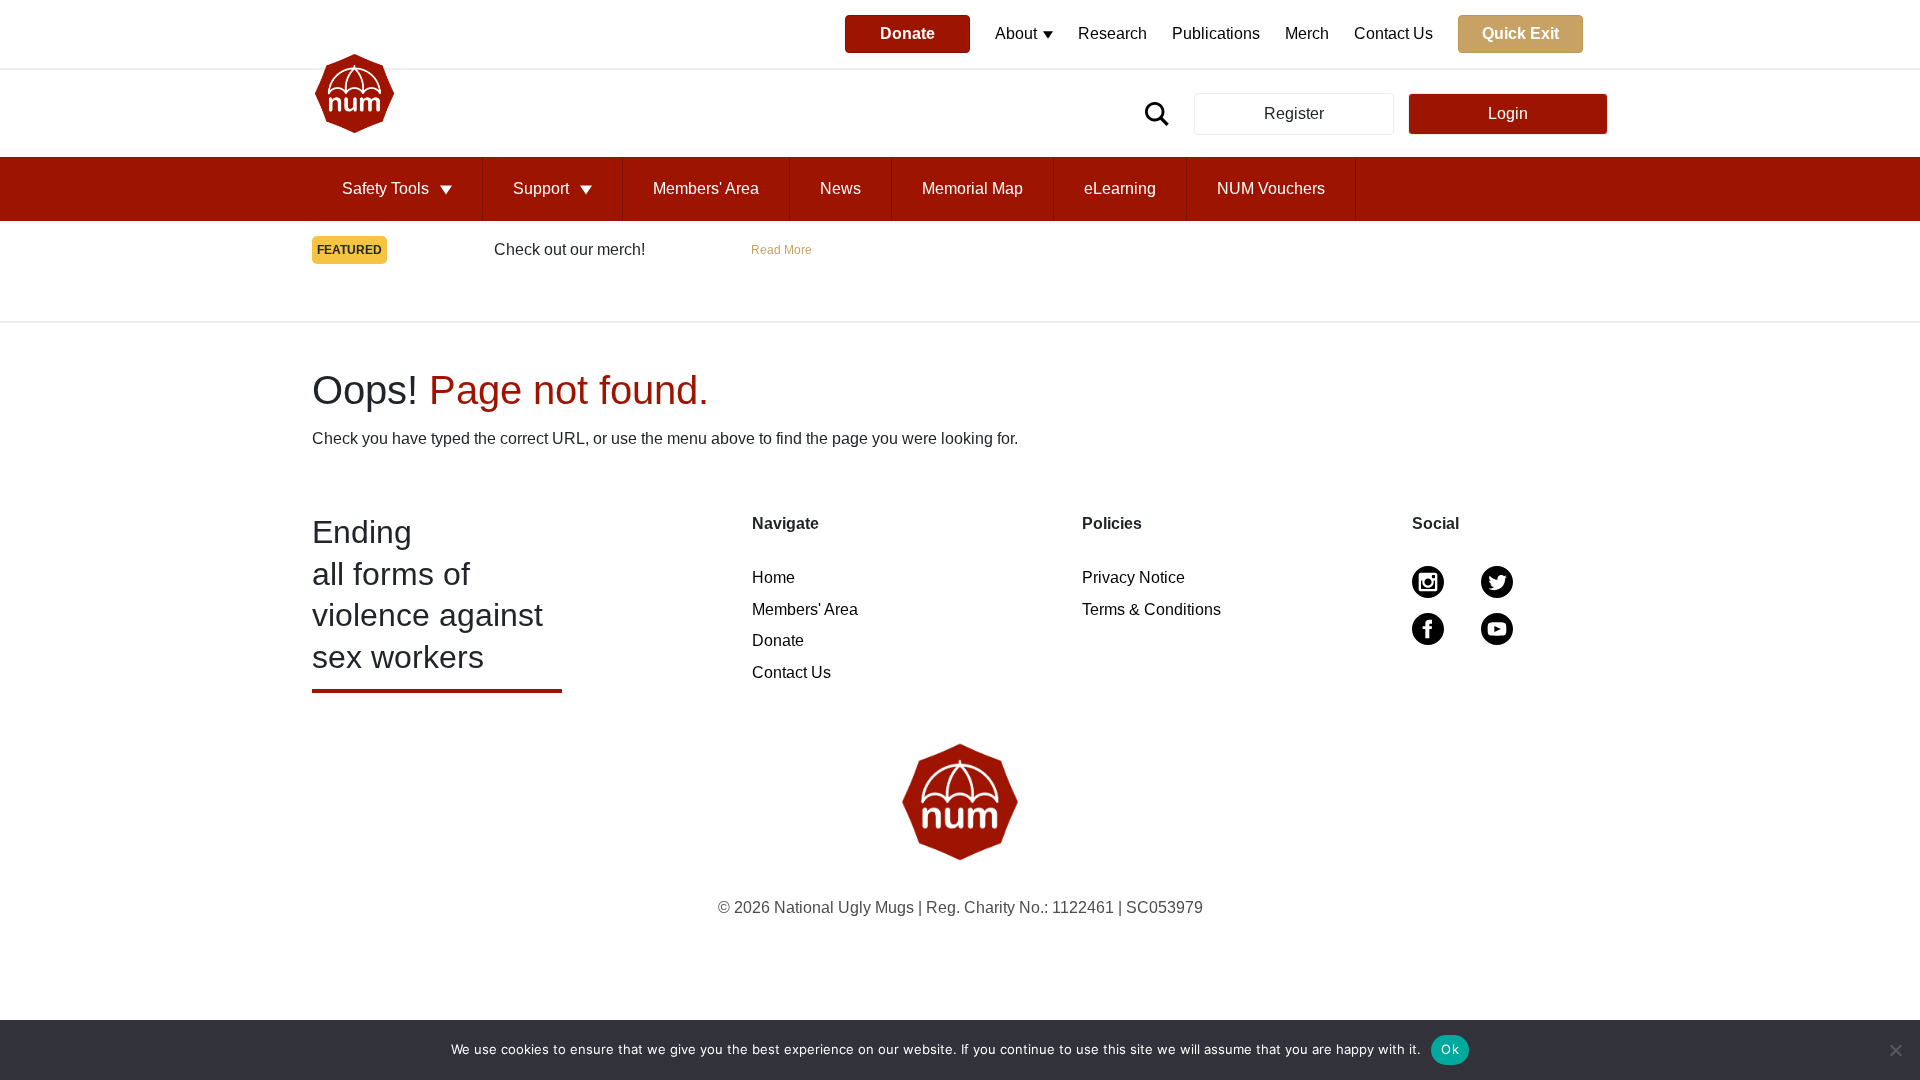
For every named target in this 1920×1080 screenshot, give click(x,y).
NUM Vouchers (1271, 188)
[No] (1895, 1050)
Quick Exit (1520, 33)
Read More (781, 250)
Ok (1450, 1049)
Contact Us (1393, 33)
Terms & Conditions (1151, 609)
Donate (907, 33)
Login (1508, 113)
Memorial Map (972, 188)
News (840, 188)
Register (1294, 113)
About (1018, 33)
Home (773, 577)
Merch (1307, 33)
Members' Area (706, 188)
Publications (1216, 33)
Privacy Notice (1133, 577)
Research (1112, 33)
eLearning (1120, 188)
